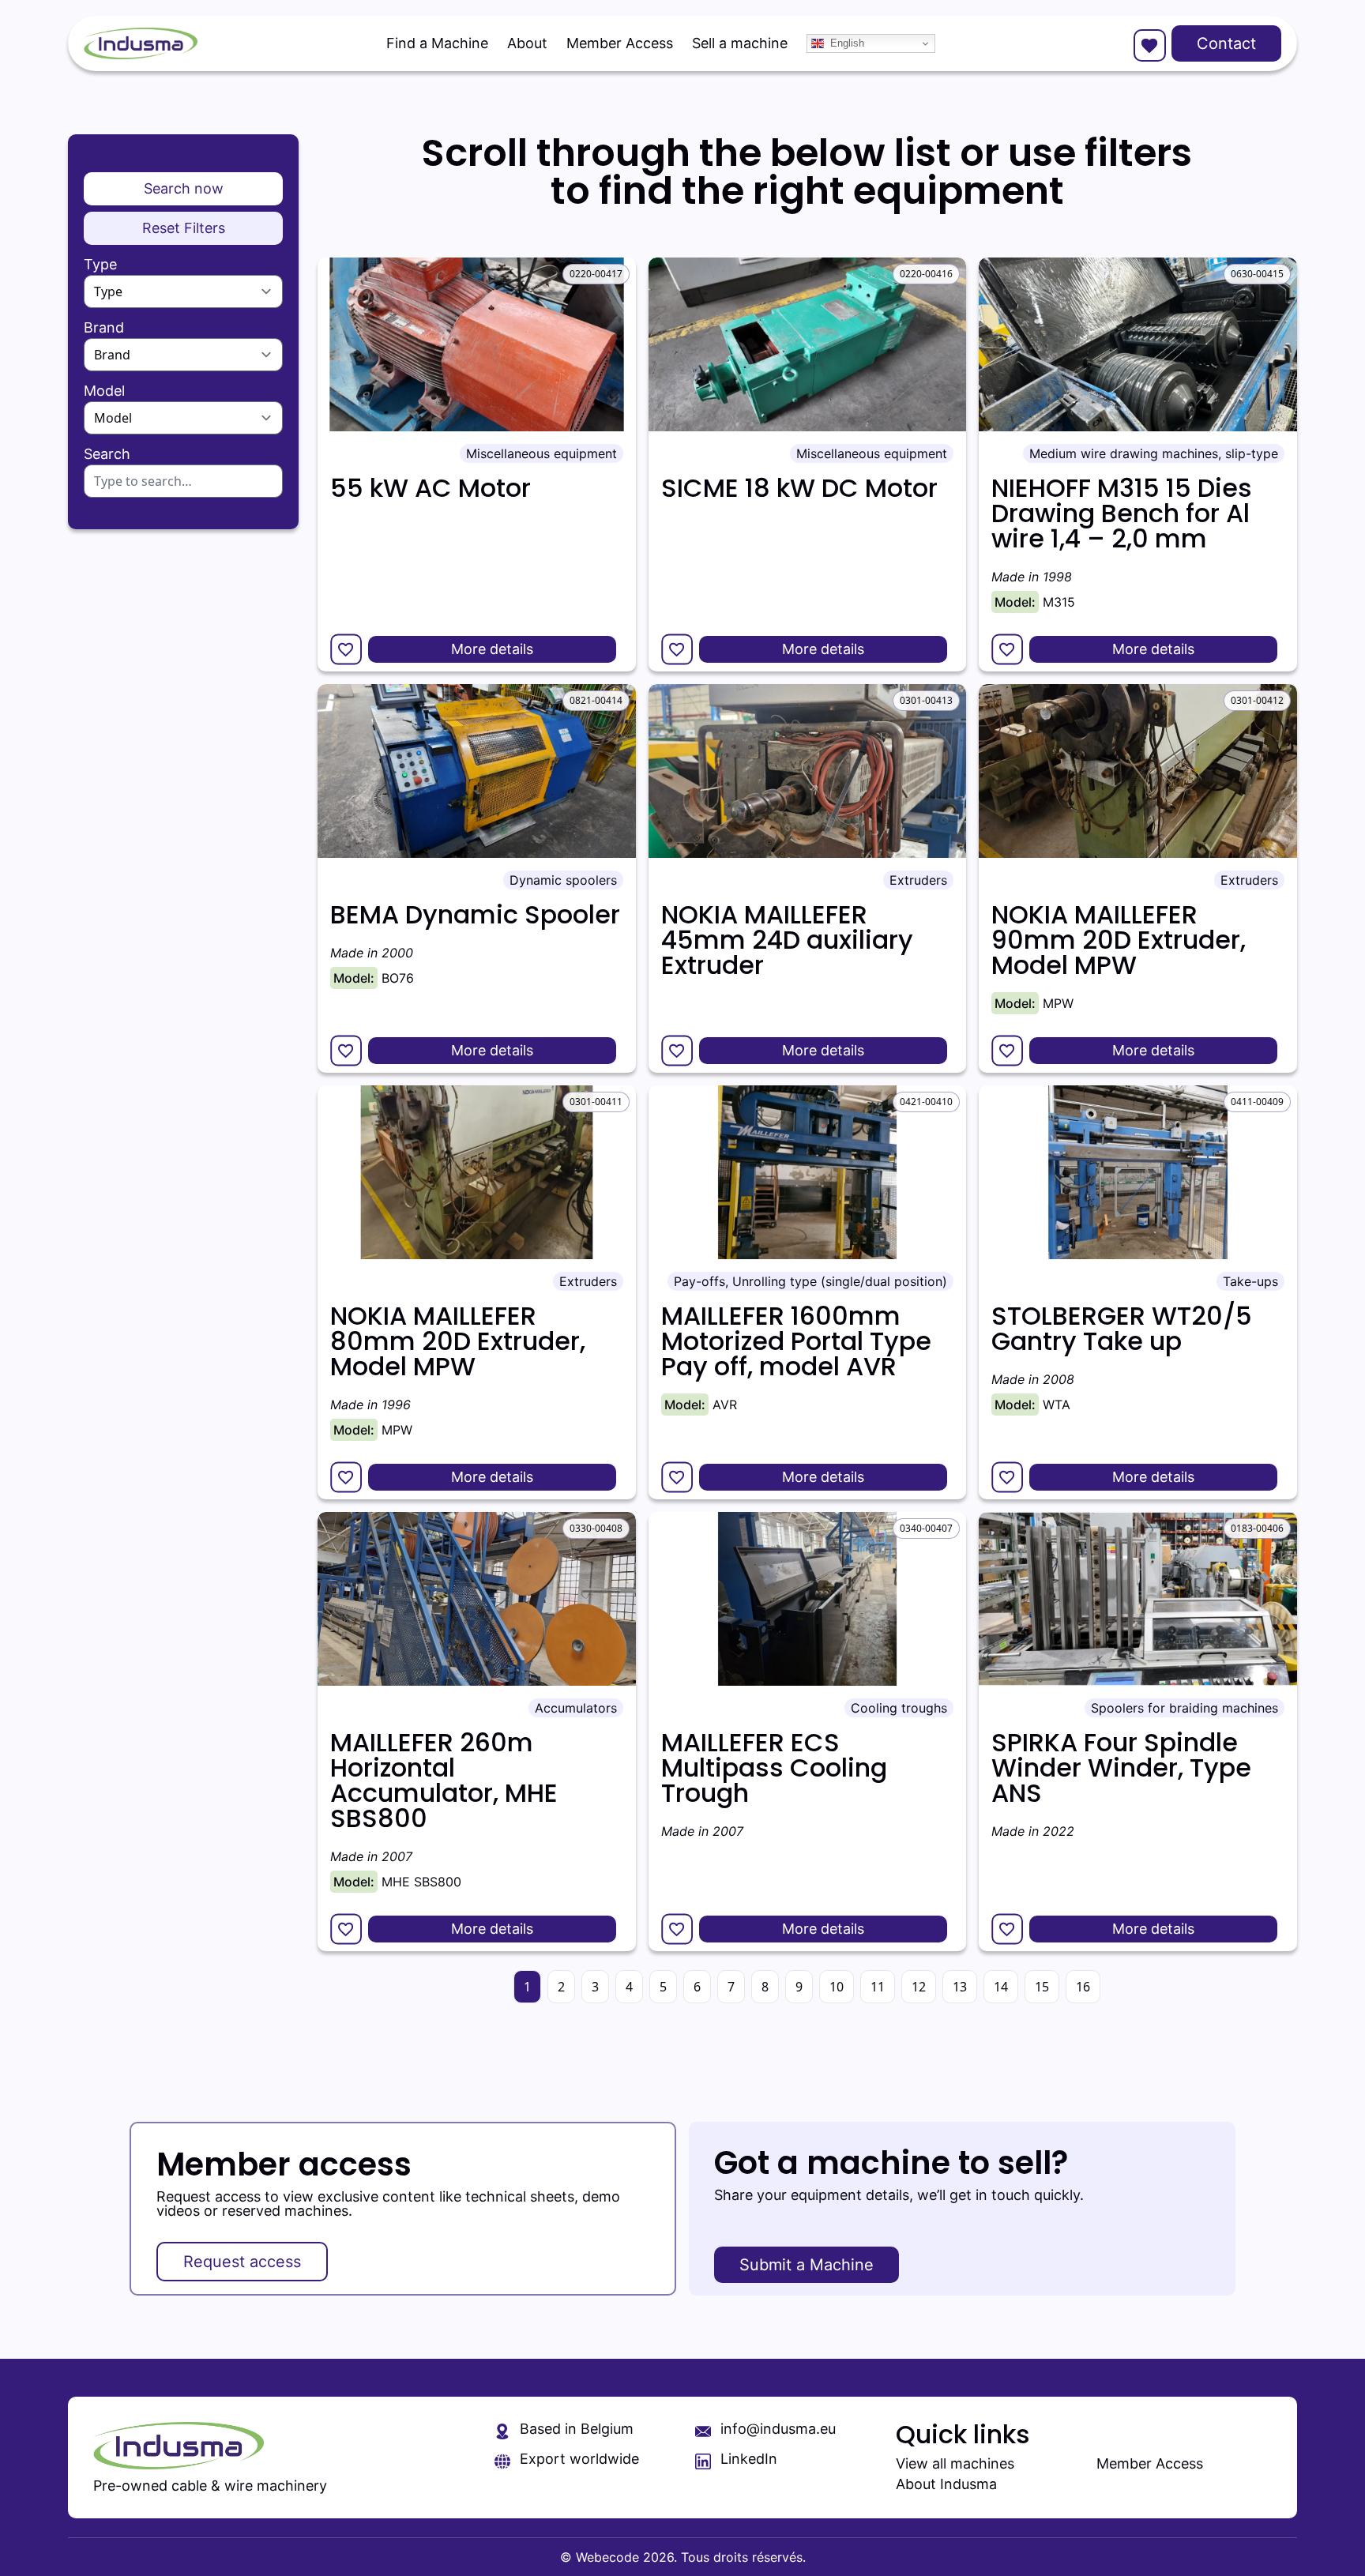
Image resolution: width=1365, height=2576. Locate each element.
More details (492, 649)
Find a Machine (437, 43)
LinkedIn (749, 2459)
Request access (242, 2262)
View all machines (955, 2463)
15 (1042, 1987)
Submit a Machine (807, 2265)
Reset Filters (184, 228)
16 (1083, 1987)
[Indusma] (141, 43)
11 (878, 1987)
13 (960, 1987)
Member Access (620, 43)
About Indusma (946, 2484)
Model (104, 391)
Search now (184, 188)
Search (107, 454)
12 (919, 1987)
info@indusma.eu (778, 2429)
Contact (1226, 43)
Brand (104, 328)
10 (837, 1987)
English (847, 43)
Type (100, 265)
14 (1001, 1987)
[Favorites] (1148, 43)
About (527, 43)
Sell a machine (740, 43)
